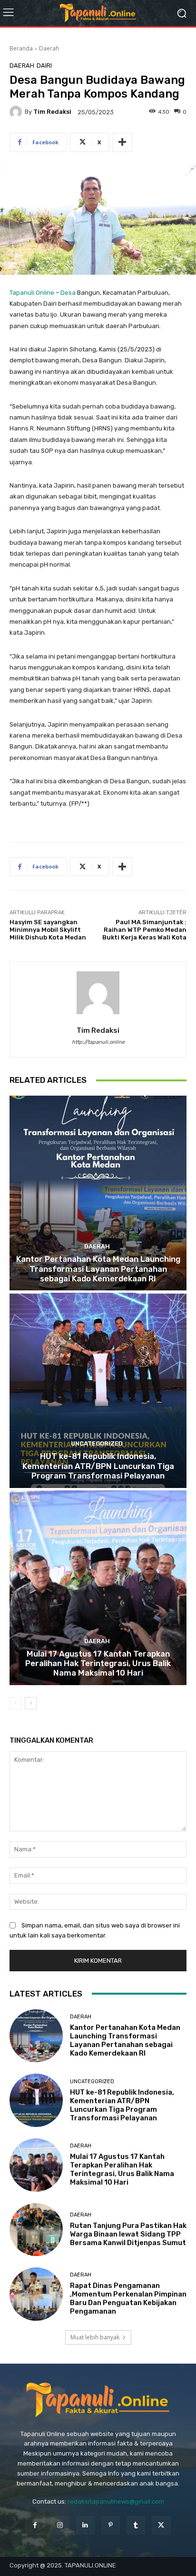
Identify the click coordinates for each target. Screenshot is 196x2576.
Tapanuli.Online (32, 293)
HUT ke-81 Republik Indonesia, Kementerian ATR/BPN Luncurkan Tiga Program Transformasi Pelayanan (98, 1466)
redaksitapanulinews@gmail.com (116, 2501)
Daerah (49, 48)
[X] (161, 2525)
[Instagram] (60, 2525)
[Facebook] (34, 2525)
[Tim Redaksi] (17, 112)
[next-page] (31, 1703)
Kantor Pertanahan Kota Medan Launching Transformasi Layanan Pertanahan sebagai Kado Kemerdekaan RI (98, 1269)
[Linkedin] (85, 2525)
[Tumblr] (136, 2525)
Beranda (21, 48)
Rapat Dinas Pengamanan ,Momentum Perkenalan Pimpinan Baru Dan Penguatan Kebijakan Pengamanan (128, 2298)
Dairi (44, 65)
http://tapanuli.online (98, 1042)
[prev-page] (15, 1703)
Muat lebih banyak (95, 2337)
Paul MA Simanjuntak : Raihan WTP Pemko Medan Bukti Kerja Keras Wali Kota (144, 929)
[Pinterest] (111, 2525)
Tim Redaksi (52, 112)
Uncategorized (97, 1443)
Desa (68, 293)
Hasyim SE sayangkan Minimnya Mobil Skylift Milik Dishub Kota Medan (48, 929)
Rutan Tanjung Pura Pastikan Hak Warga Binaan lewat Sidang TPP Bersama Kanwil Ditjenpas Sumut (128, 2234)
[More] (122, 142)
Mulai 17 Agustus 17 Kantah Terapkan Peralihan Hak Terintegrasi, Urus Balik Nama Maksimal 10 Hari (98, 1663)
